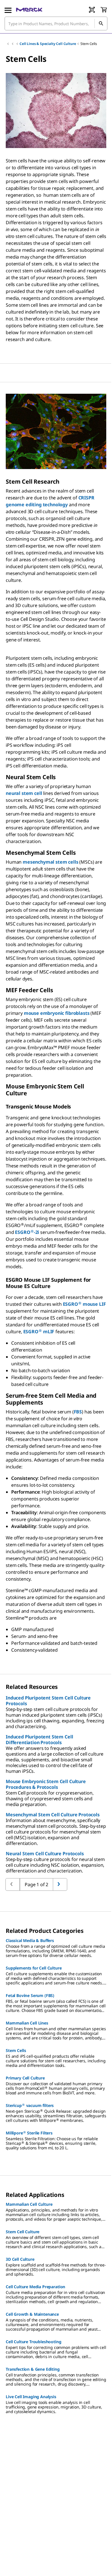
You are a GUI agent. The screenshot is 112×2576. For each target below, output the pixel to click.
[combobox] (56, 23)
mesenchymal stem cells (50, 862)
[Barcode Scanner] (92, 10)
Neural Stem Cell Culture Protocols (45, 1854)
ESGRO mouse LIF (84, 1304)
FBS (78, 1412)
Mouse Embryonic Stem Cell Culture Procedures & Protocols (46, 1784)
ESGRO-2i (27, 1232)
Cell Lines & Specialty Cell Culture (48, 44)
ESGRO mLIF (39, 1332)
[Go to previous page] (60, 1884)
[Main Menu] (8, 10)
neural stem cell (24, 793)
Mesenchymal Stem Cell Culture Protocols (53, 1815)
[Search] (101, 23)
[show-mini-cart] (104, 10)
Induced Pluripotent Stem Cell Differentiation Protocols (39, 1740)
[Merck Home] (29, 10)
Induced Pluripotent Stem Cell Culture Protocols (48, 1701)
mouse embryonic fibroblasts (57, 1013)
